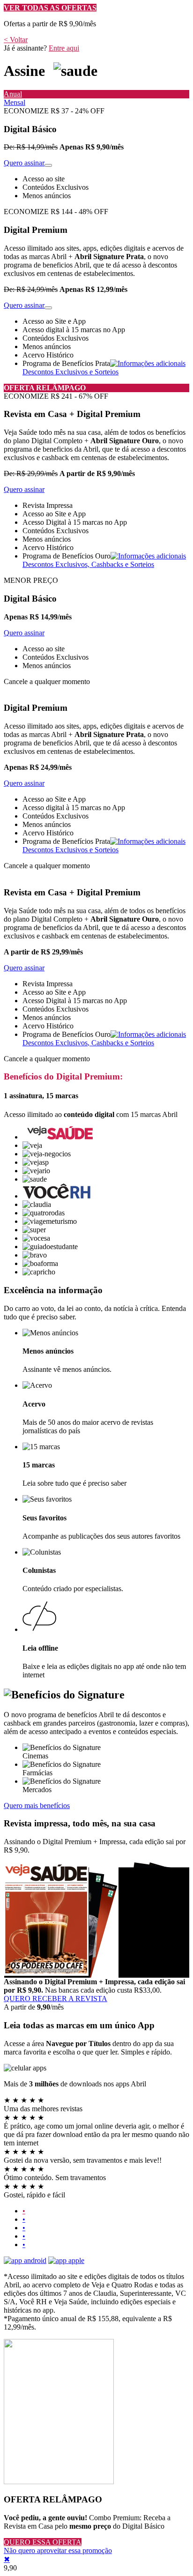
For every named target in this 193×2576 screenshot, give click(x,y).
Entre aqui (64, 48)
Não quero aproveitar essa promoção (58, 2550)
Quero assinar (24, 163)
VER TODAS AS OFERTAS (50, 8)
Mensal (15, 102)
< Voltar (16, 40)
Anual (13, 94)
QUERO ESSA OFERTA (43, 2542)
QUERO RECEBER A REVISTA (56, 1999)
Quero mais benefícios (37, 1805)
